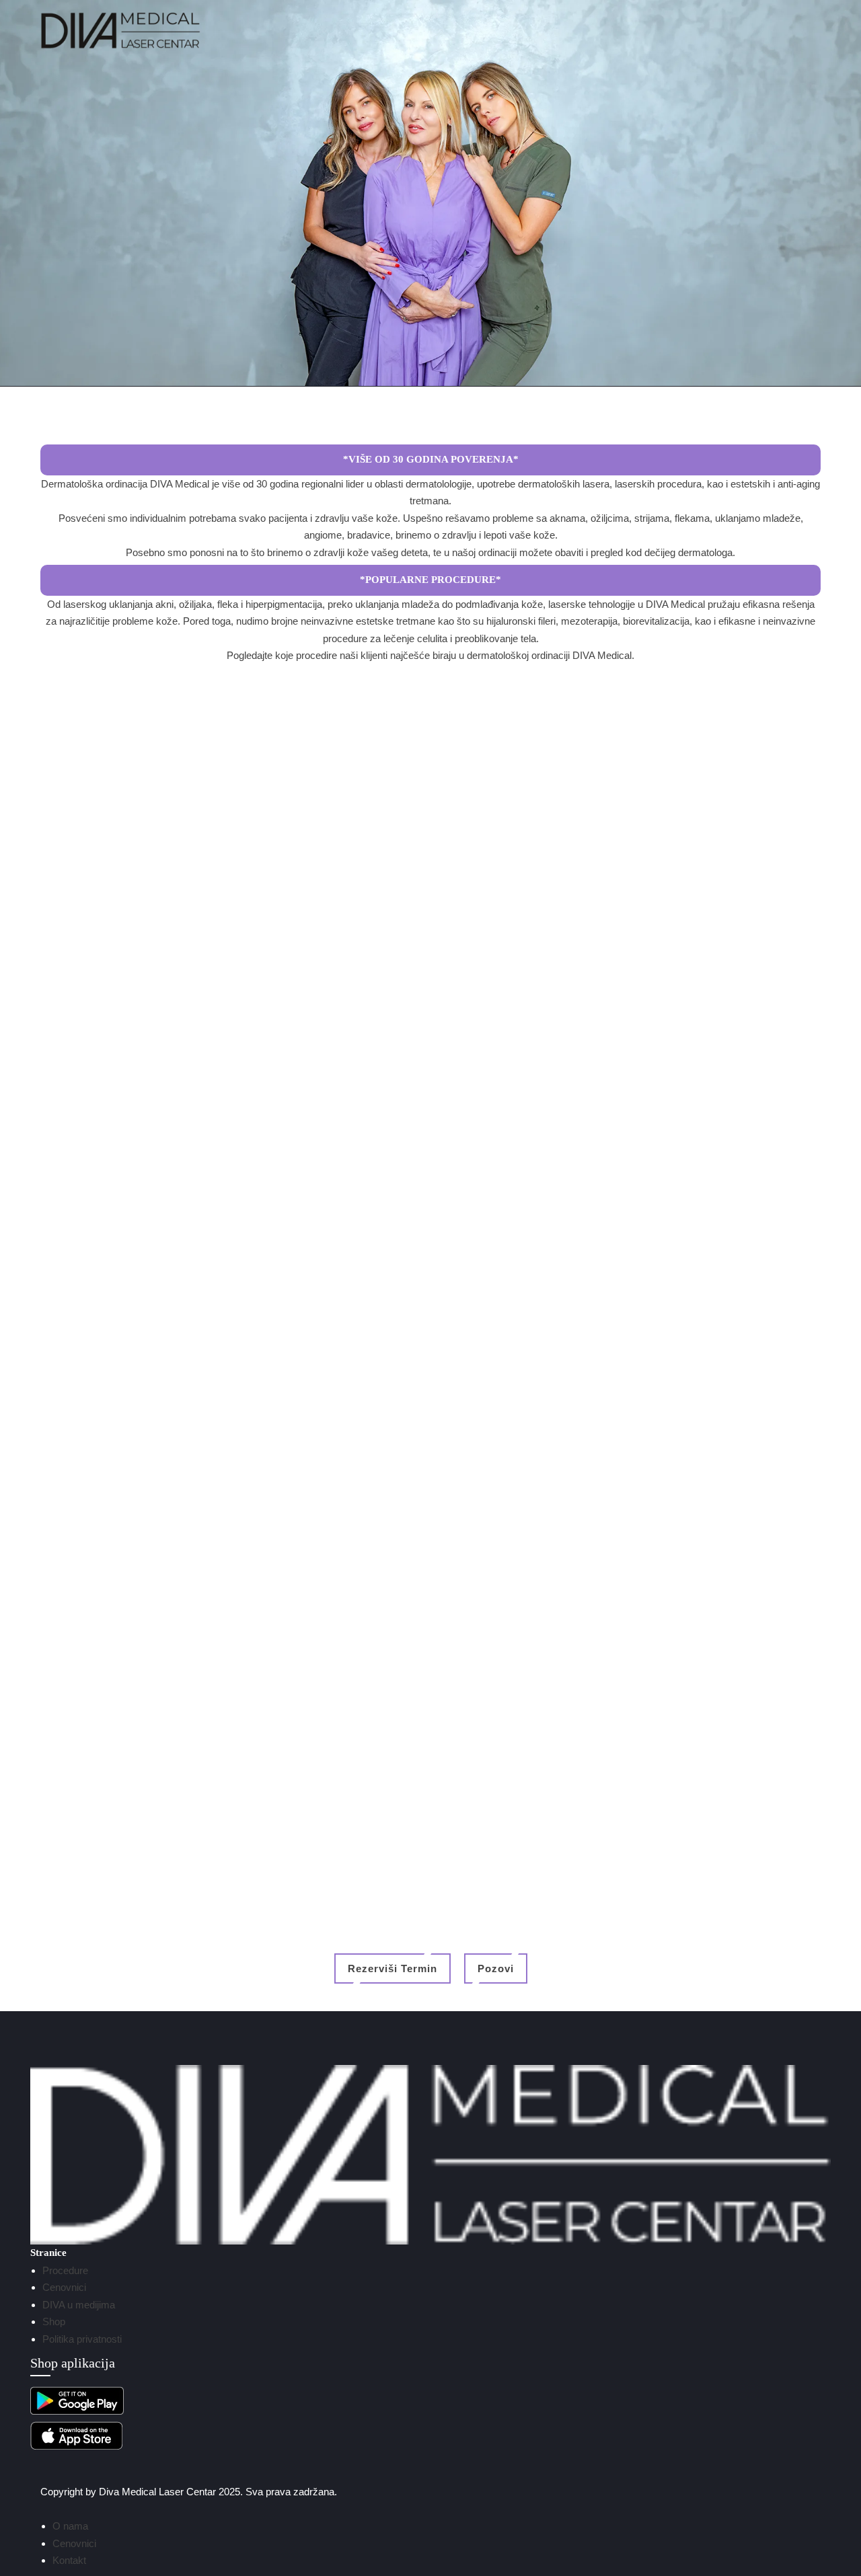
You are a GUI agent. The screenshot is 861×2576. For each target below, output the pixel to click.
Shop (54, 2321)
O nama (70, 2526)
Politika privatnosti (82, 2339)
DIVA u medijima (79, 2305)
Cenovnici (64, 2287)
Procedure (65, 2270)
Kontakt (69, 2560)
